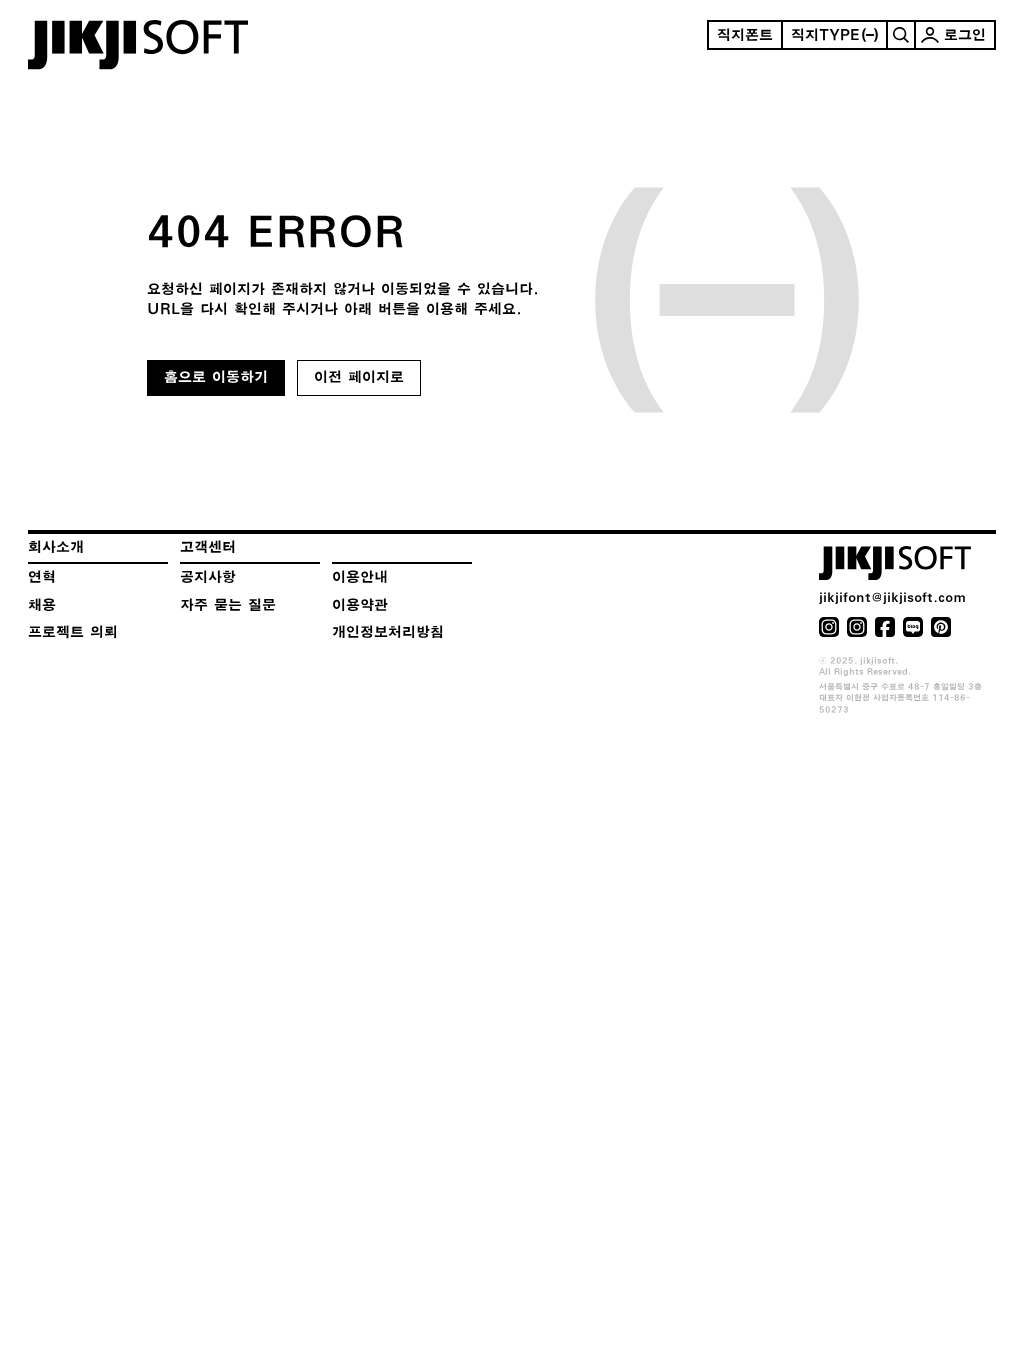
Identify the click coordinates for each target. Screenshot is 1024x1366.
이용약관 (360, 605)
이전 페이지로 (359, 377)
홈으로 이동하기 (216, 377)
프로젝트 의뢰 (73, 632)
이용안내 (360, 577)
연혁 (42, 577)
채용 (42, 605)
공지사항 (208, 577)
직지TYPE (825, 35)
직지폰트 (745, 35)
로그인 (965, 35)
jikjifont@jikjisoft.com (892, 597)
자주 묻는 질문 (228, 605)
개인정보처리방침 (388, 632)
